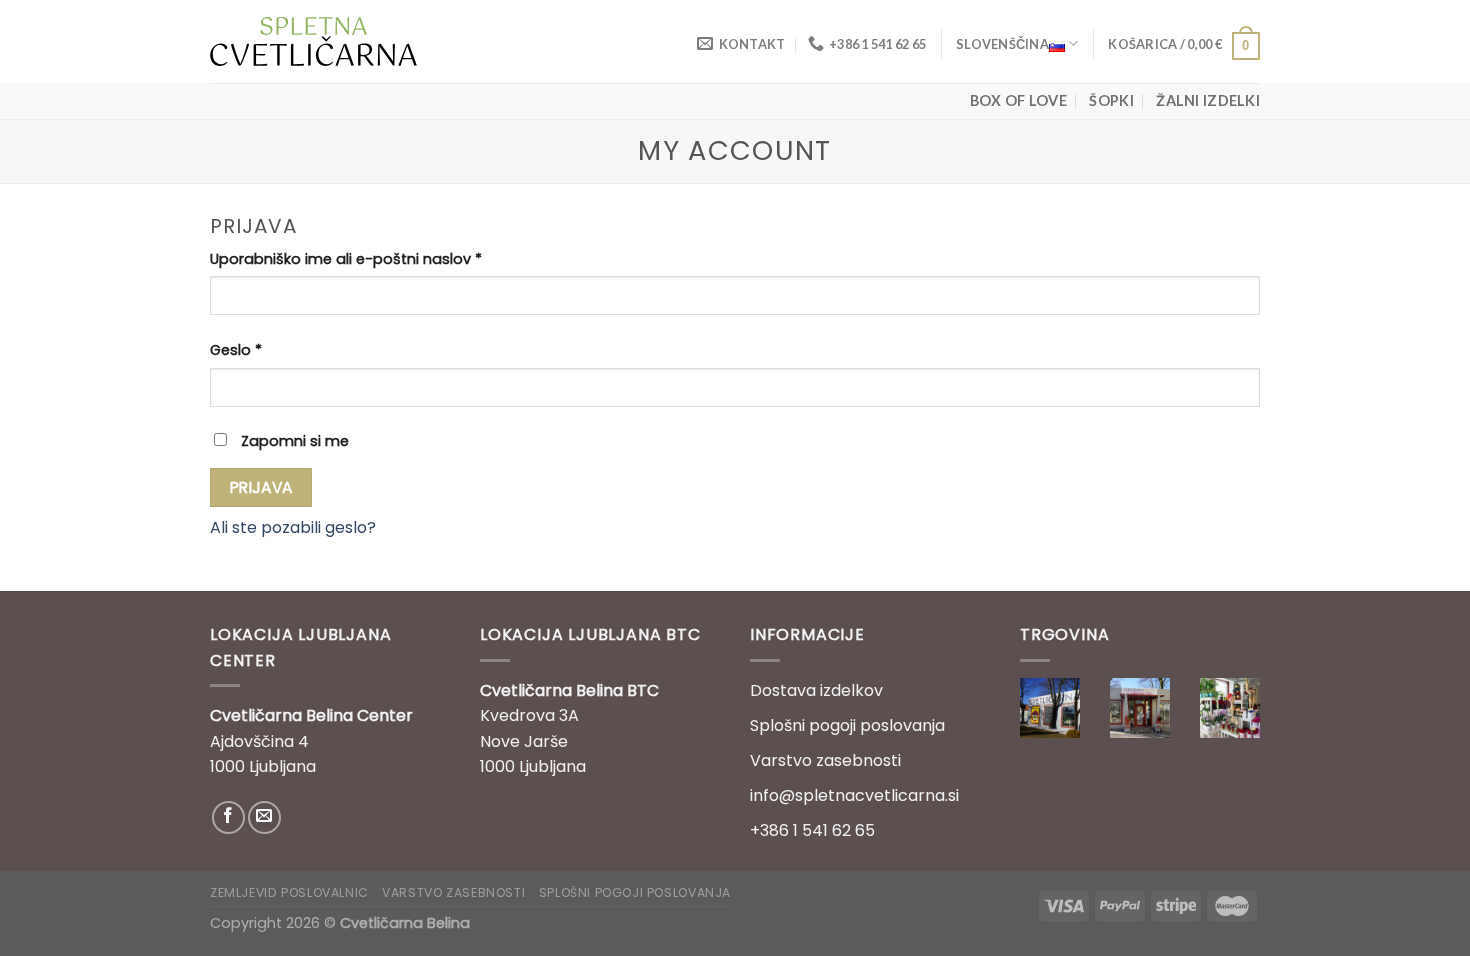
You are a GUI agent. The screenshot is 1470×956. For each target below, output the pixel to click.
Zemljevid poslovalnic (289, 892)
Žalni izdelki (1208, 100)
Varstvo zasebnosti (825, 760)
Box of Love (1018, 100)
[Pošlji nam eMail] (264, 817)
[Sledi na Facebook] (228, 817)
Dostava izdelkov (816, 690)
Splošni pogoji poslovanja (847, 725)
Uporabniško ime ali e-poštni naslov (346, 259)
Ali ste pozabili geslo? (293, 527)
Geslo (236, 350)
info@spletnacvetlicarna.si (854, 795)
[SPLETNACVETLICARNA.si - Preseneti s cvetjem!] (313, 41)
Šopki (1111, 100)
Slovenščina (1002, 44)
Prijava (261, 487)
